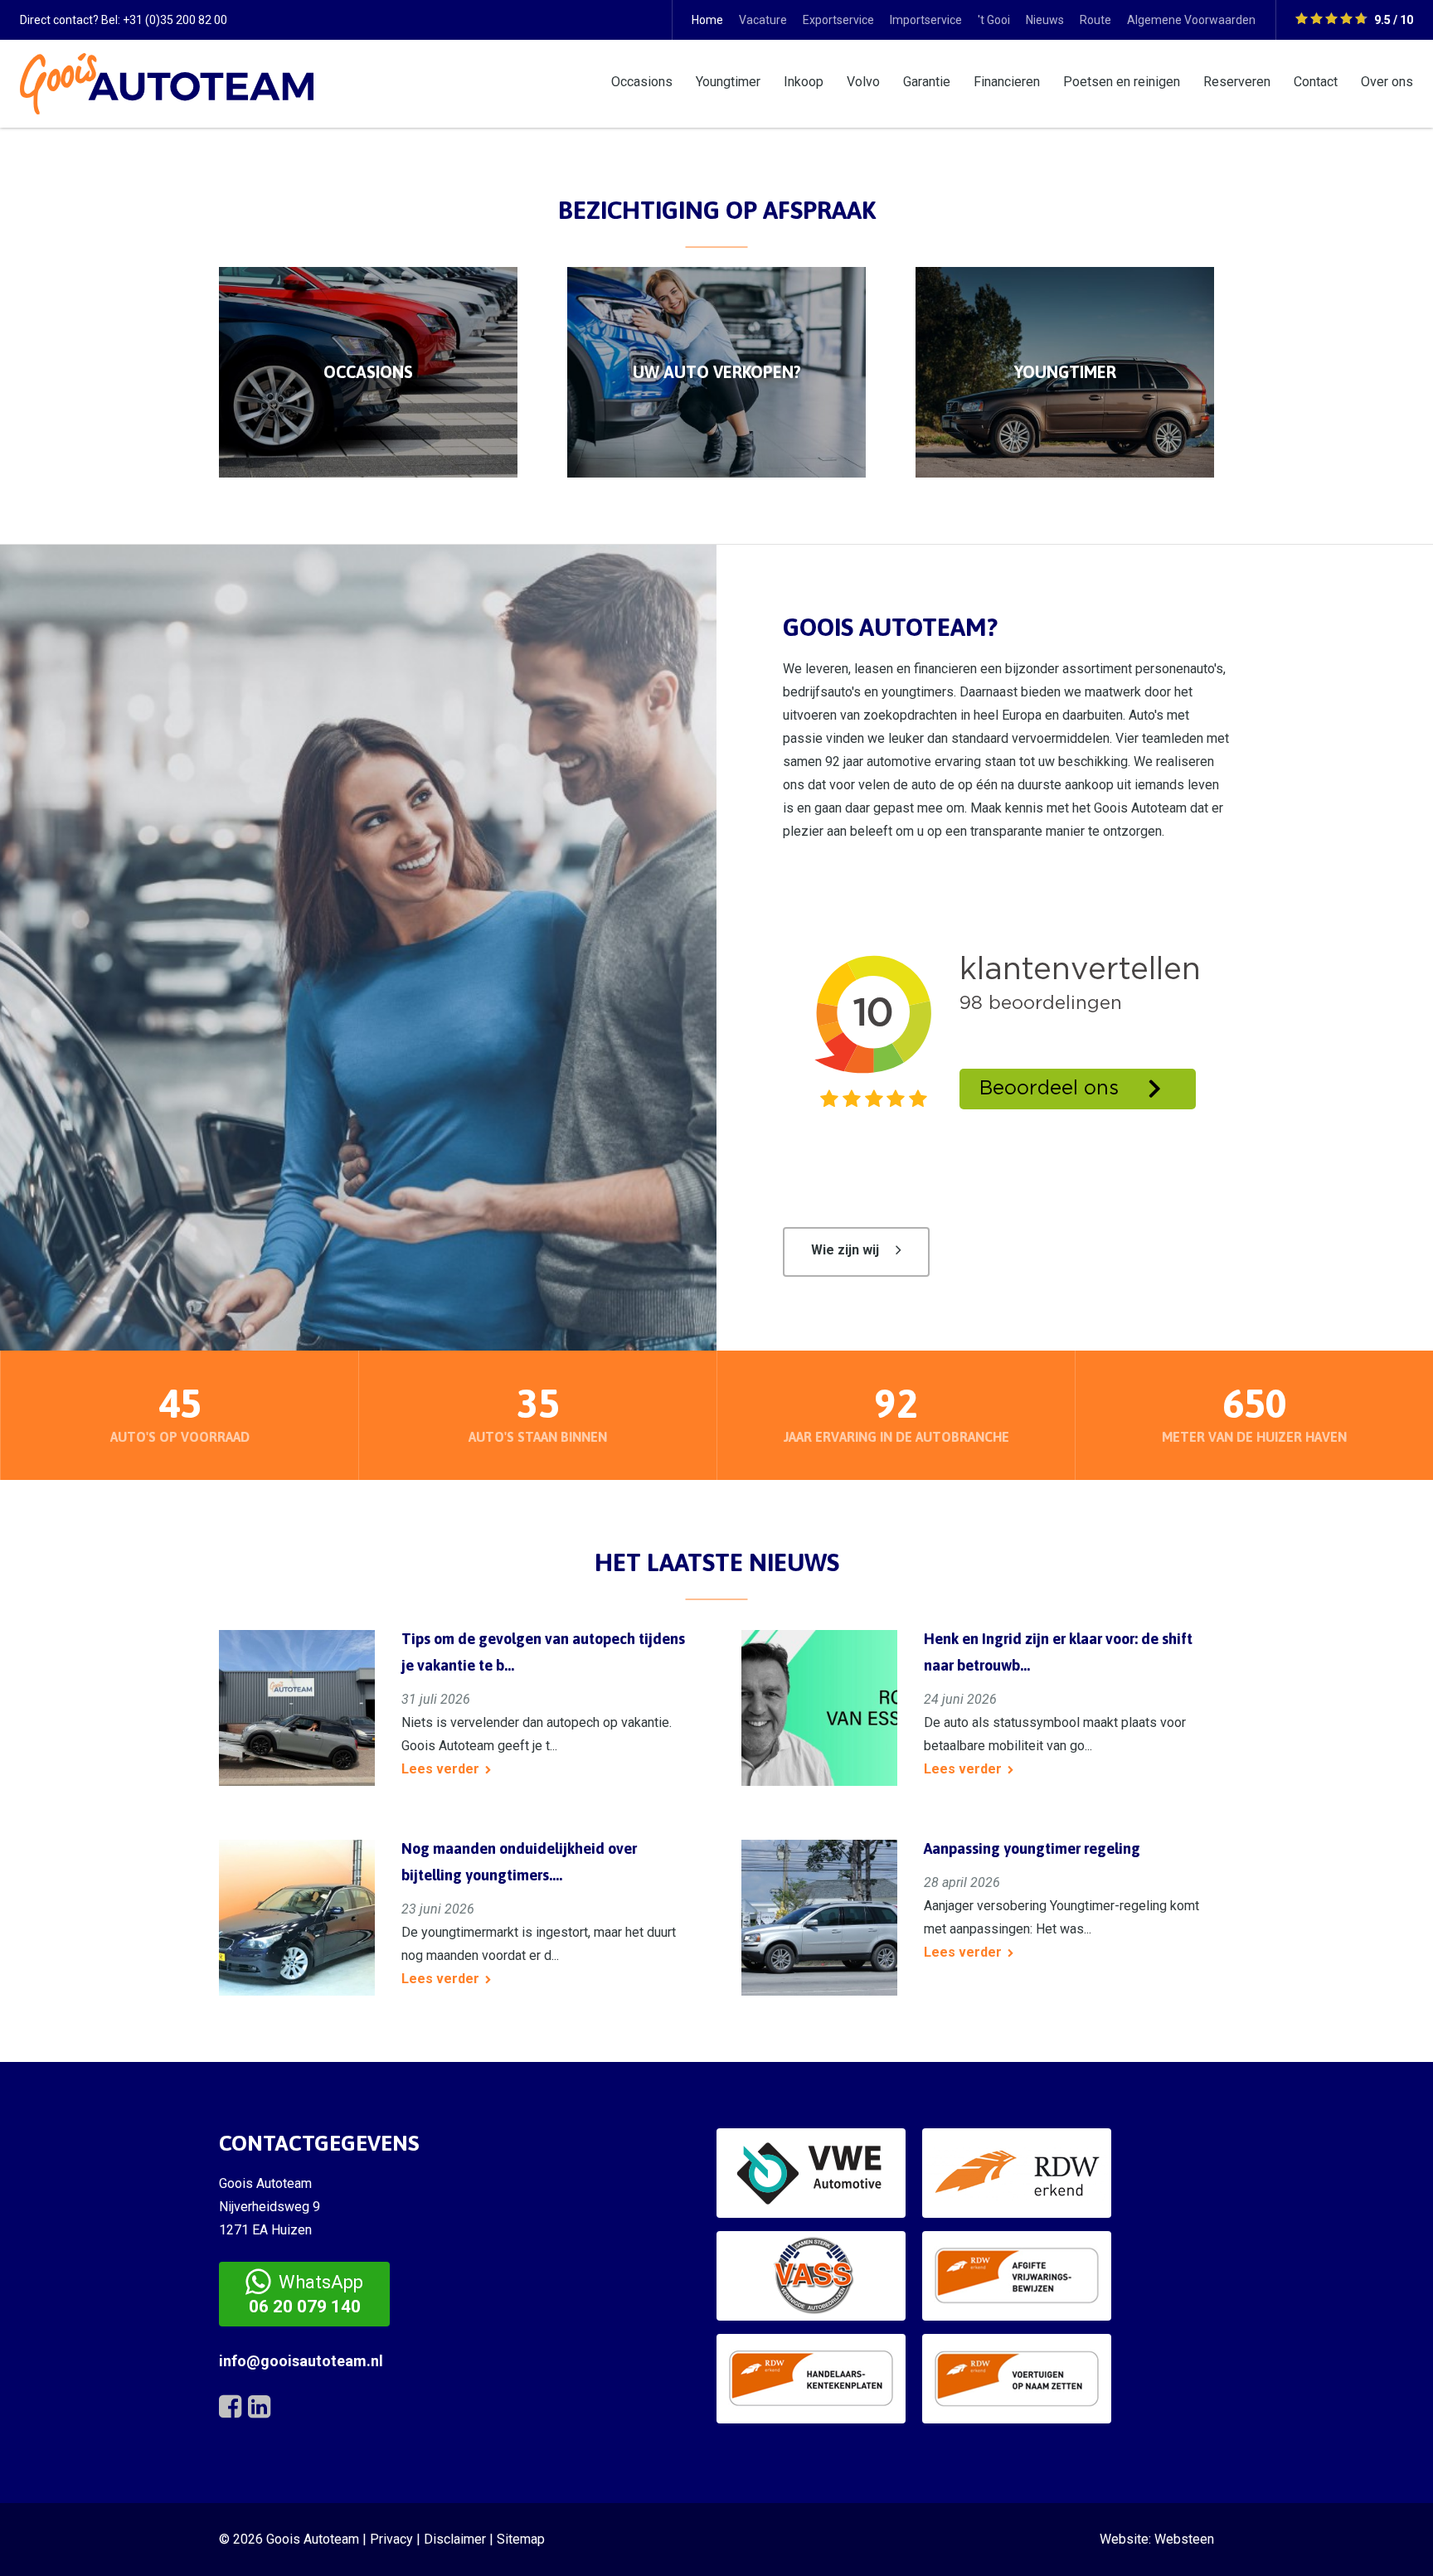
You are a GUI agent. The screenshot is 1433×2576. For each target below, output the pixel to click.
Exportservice (838, 20)
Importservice (926, 20)
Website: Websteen (1157, 2539)
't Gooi (994, 20)
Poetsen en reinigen (1122, 82)
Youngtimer (728, 82)
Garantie (927, 82)
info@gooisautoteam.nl (301, 2361)
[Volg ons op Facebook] (230, 2407)
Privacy (391, 2539)
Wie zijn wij (845, 1250)
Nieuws (1045, 20)
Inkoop (804, 82)
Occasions (642, 82)
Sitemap (521, 2539)
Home (707, 20)
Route (1095, 20)
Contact (1316, 82)
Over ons (1387, 82)
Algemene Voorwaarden (1191, 20)
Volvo (863, 82)
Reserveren (1237, 82)
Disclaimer (455, 2539)
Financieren (1007, 82)
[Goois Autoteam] (167, 82)
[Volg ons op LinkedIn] (259, 2407)
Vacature (763, 20)
